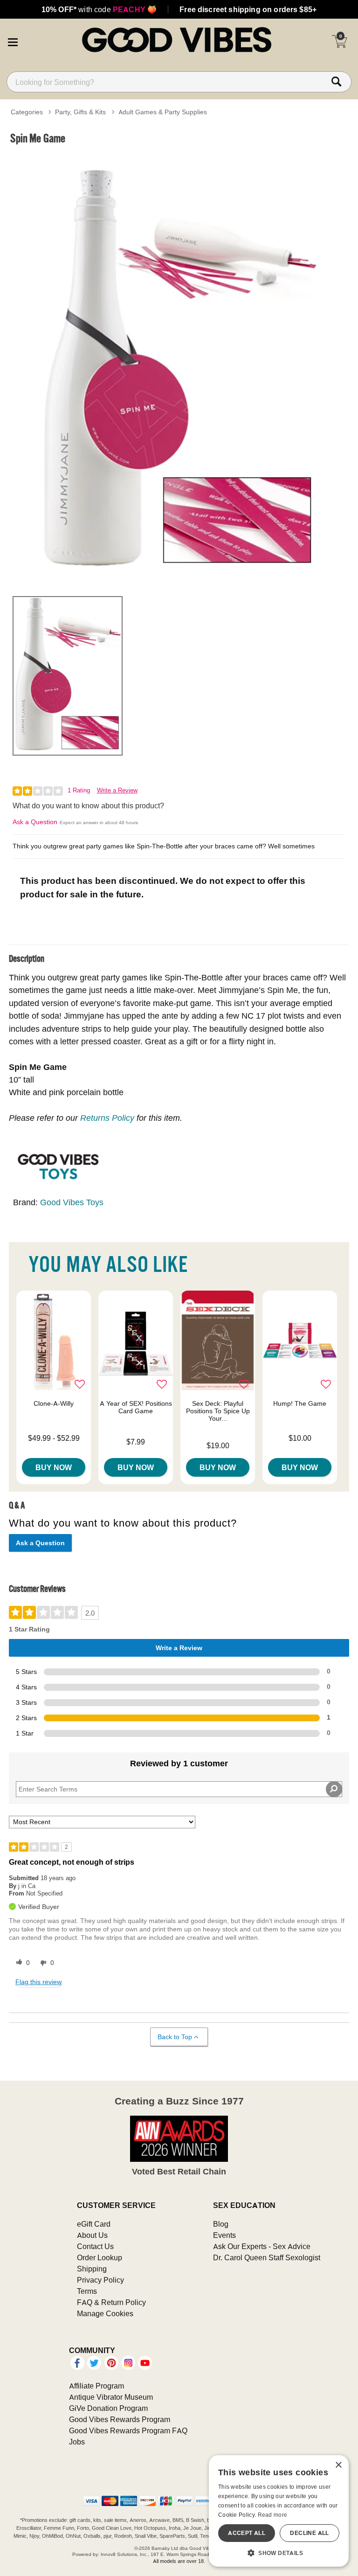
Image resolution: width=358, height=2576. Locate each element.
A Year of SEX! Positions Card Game (136, 1407)
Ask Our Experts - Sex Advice (262, 2246)
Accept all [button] (247, 2533)
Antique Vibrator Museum (111, 2397)
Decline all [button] (309, 2533)
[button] (13, 41)
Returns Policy (107, 1118)
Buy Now (54, 1467)
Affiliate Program (96, 2386)
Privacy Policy (100, 2280)
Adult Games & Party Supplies (163, 112)
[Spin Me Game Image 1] (179, 369)
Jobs (77, 2442)
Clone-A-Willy (54, 1403)
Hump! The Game (300, 1403)
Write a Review (117, 790)
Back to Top (175, 2037)
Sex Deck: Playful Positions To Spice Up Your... (218, 1411)
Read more (273, 2515)
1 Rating (79, 790)
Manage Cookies (105, 2313)
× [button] (338, 2465)
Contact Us (95, 2246)
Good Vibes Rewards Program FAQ (128, 2430)
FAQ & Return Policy (111, 2302)
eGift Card (94, 2224)
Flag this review (38, 1982)
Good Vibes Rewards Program (120, 2419)
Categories (27, 112)
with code (99, 9)
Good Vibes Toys (72, 1202)
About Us (92, 2235)
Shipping (92, 2269)
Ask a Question (35, 822)
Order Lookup (100, 2257)
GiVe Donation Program (108, 2408)
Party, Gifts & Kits (80, 112)
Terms (87, 2291)
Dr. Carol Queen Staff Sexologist (267, 2257)
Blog (221, 2224)
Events (224, 2235)
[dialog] (279, 2511)
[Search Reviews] (334, 1789)
